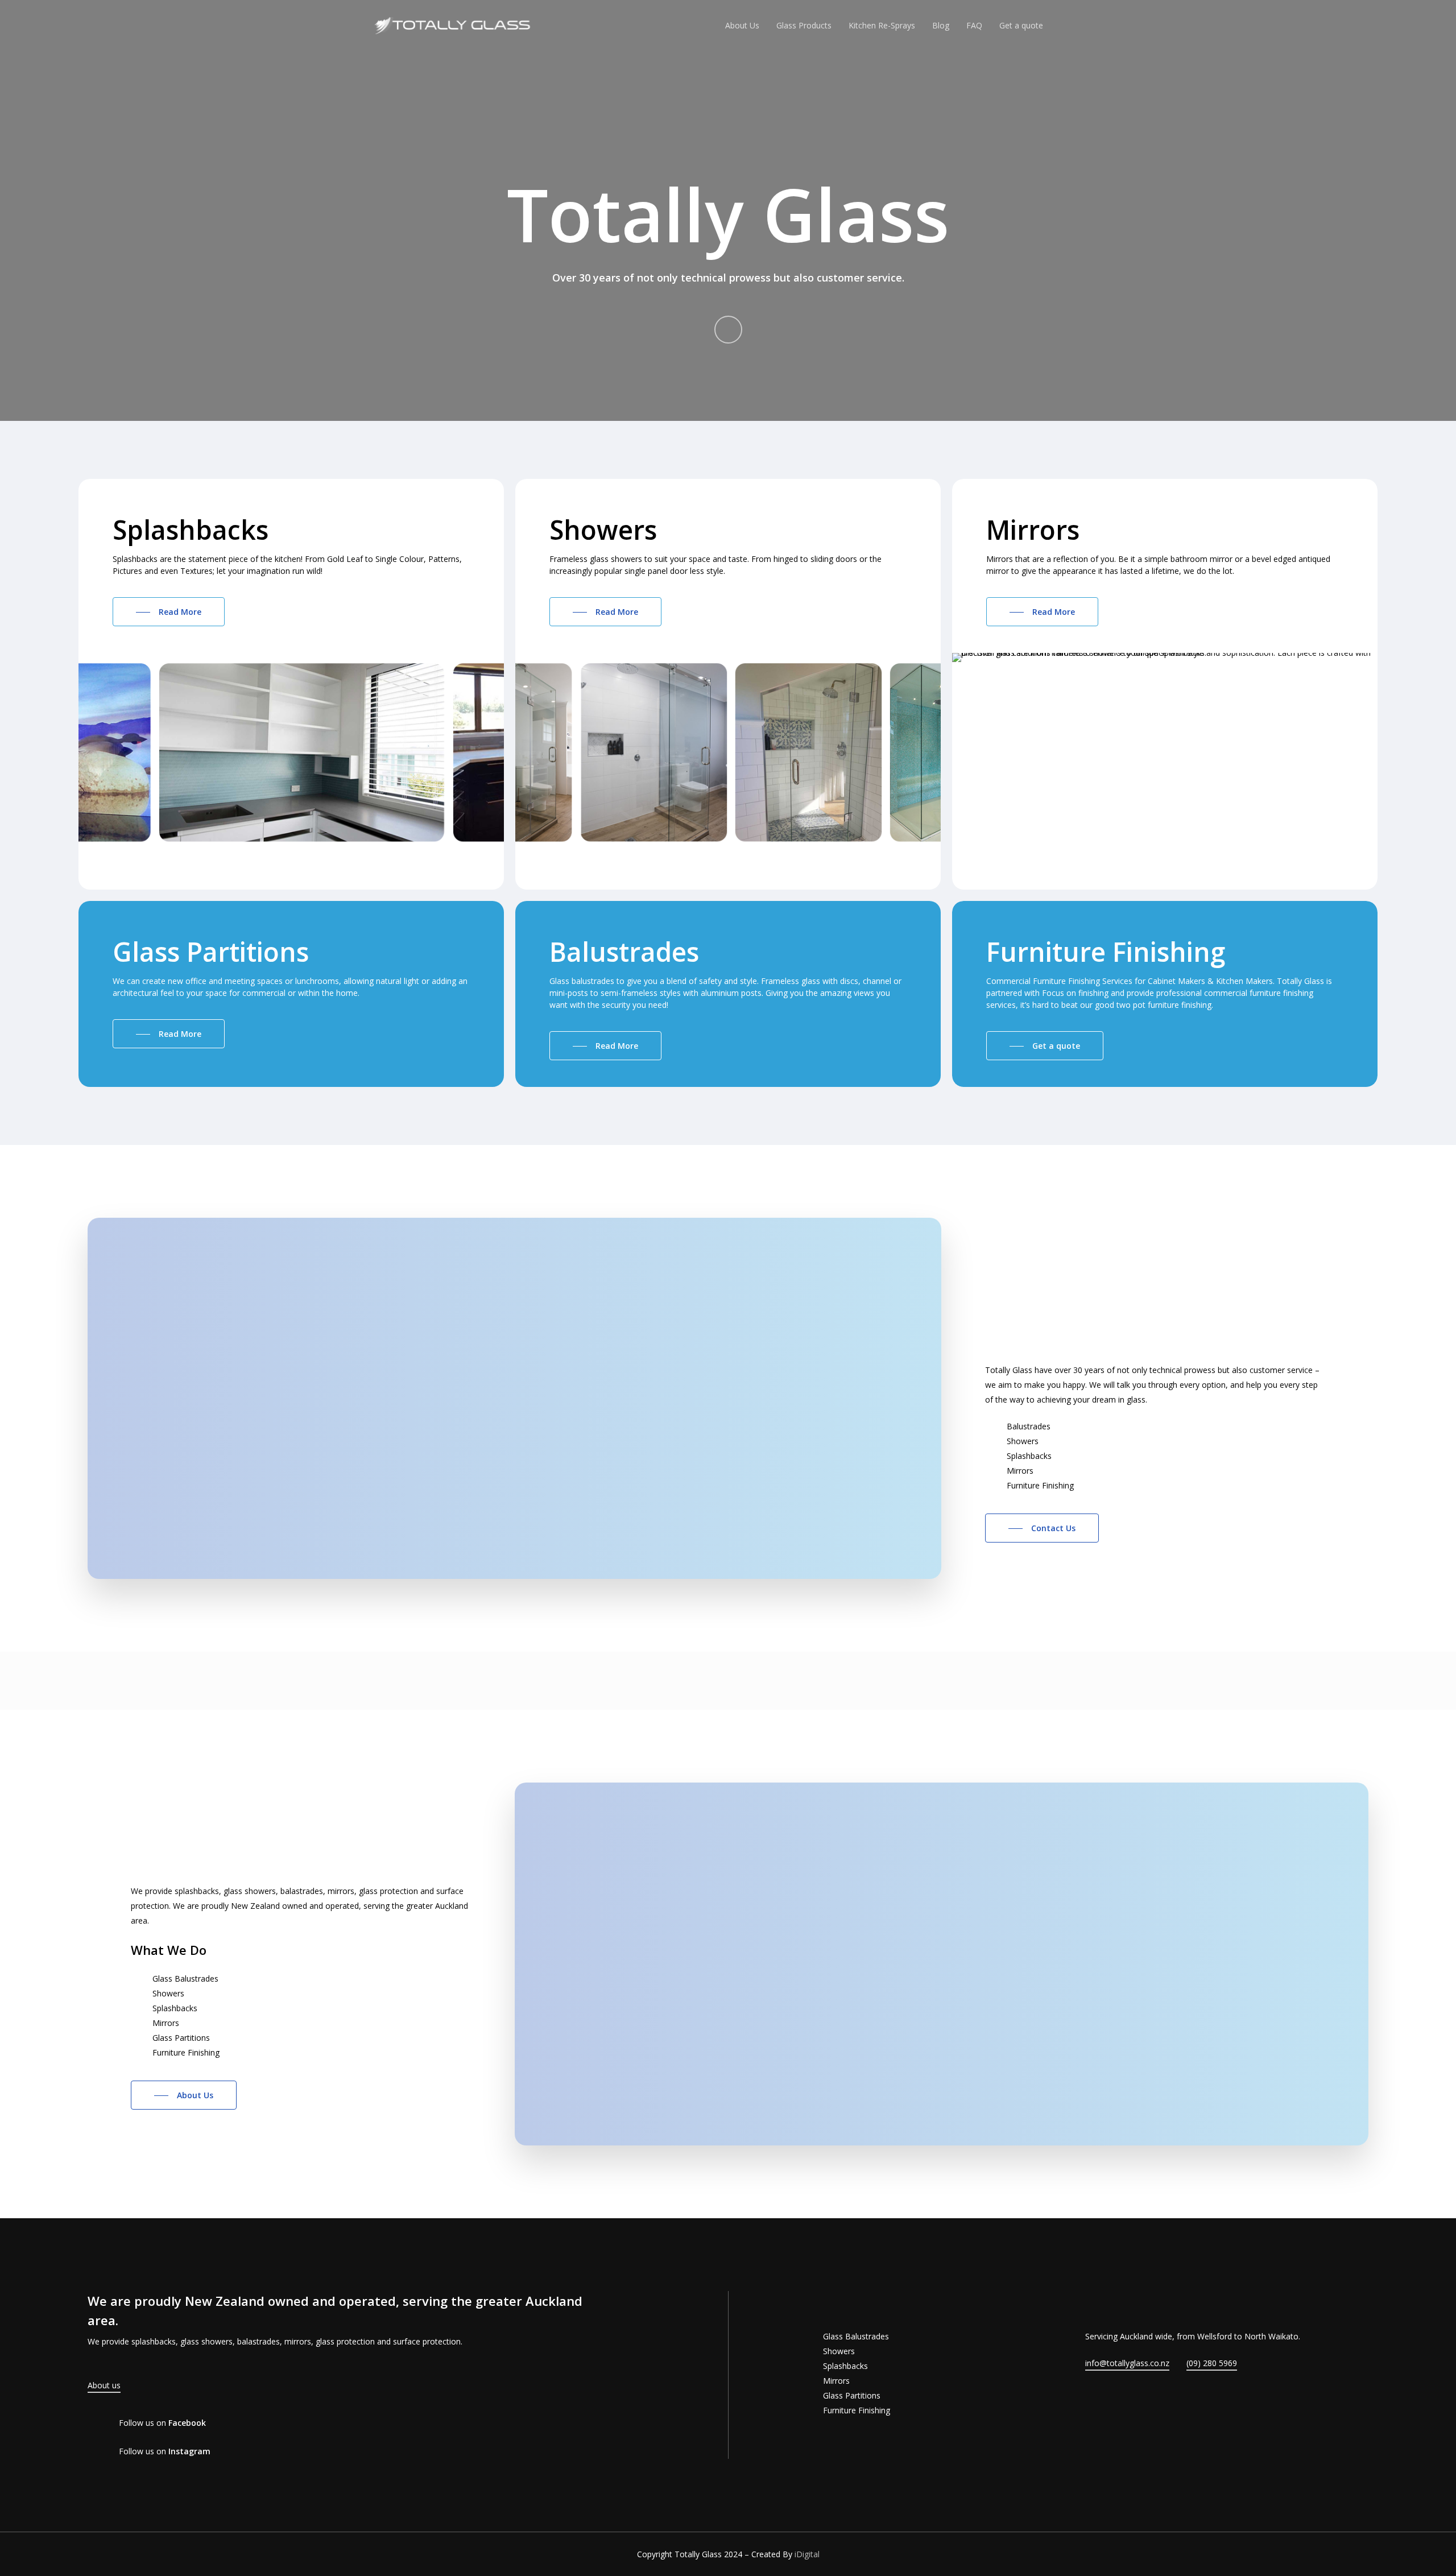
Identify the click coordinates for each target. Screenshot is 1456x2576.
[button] (169, 612)
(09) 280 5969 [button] (1212, 2363)
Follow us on (162, 2423)
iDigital (807, 2554)
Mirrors (836, 2381)
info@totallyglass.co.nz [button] (1127, 2363)
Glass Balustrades (856, 2336)
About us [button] (104, 2385)
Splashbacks (845, 2366)
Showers (839, 2351)
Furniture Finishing (857, 2410)
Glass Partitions (852, 2395)
